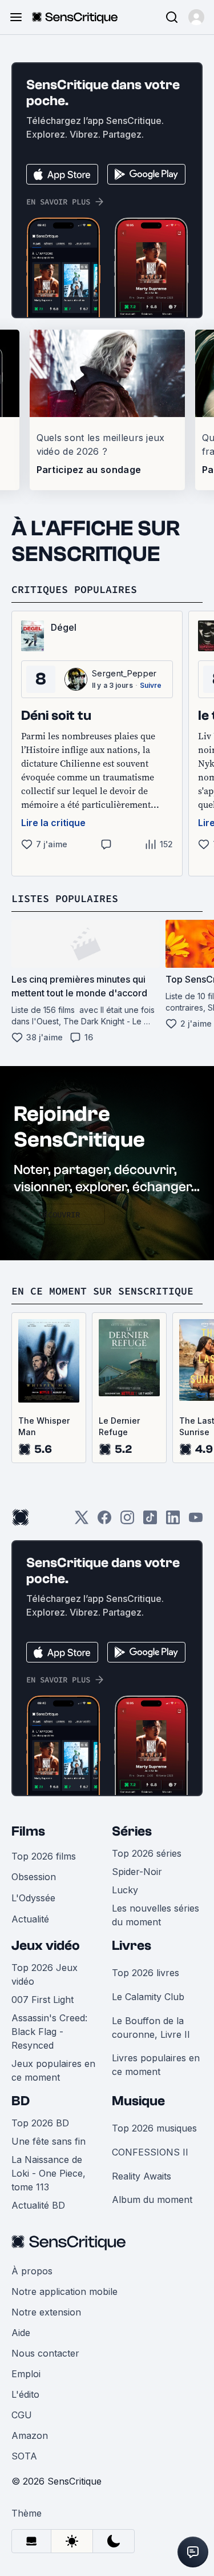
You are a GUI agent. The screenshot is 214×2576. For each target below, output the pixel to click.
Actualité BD (38, 2205)
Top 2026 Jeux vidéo (45, 1974)
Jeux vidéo (46, 1946)
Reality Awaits (142, 2176)
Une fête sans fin (49, 2141)
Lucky (125, 1890)
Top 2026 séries (147, 1853)
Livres (132, 1946)
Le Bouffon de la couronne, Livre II (151, 2028)
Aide (21, 2333)
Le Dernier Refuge (119, 1426)
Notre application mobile (64, 2291)
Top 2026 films (44, 1856)
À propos (32, 2271)
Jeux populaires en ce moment (53, 2070)
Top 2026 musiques (154, 2128)
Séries (132, 1831)
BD (21, 2101)
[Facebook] (104, 1521)
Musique (138, 2101)
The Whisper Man (44, 1426)
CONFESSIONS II (150, 2152)
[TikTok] (150, 1521)
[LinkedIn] (173, 1521)
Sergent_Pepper (124, 673)
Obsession (34, 1877)
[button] (196, 17)
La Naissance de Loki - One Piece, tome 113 (49, 2173)
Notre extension (46, 2312)
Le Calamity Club (148, 1997)
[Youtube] (196, 1521)
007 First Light (43, 2000)
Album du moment (152, 2200)
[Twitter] (82, 1521)
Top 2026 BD (40, 2123)
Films (28, 1831)
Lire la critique (53, 823)
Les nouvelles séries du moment (156, 1915)
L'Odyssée (33, 1898)
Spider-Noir (137, 1872)
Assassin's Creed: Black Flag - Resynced (49, 2032)
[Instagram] (127, 1521)
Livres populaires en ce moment (156, 2065)
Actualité (30, 1919)
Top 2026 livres (146, 1973)
